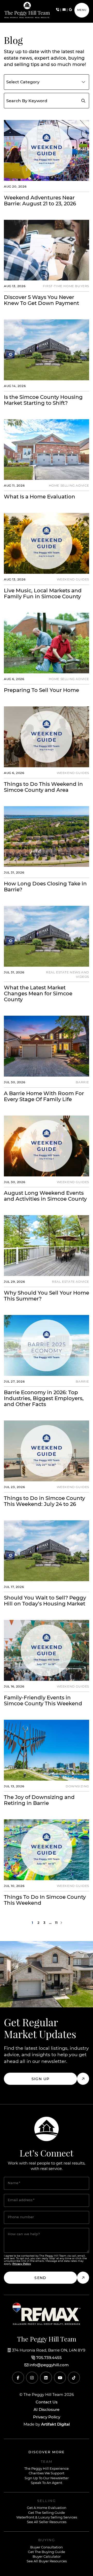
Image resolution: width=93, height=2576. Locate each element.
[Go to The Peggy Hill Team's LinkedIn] (46, 2378)
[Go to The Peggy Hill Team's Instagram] (32, 2378)
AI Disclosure (47, 2410)
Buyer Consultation (47, 2547)
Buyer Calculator (47, 2557)
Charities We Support (47, 2473)
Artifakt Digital (55, 2424)
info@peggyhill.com (49, 2365)
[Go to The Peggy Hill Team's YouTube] (60, 2378)
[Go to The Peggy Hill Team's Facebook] (18, 2378)
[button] (82, 10)
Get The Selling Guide (47, 2513)
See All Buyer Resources (47, 2561)
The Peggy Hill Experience (47, 2469)
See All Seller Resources (47, 2522)
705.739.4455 (49, 2358)
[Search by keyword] (83, 101)
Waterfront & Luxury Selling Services (47, 2518)
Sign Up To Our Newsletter (47, 2478)
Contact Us (47, 2402)
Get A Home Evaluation (47, 2508)
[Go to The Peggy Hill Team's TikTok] (74, 2378)
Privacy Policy (47, 2417)
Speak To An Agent (47, 2483)
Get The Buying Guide (47, 2552)
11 (56, 1923)
